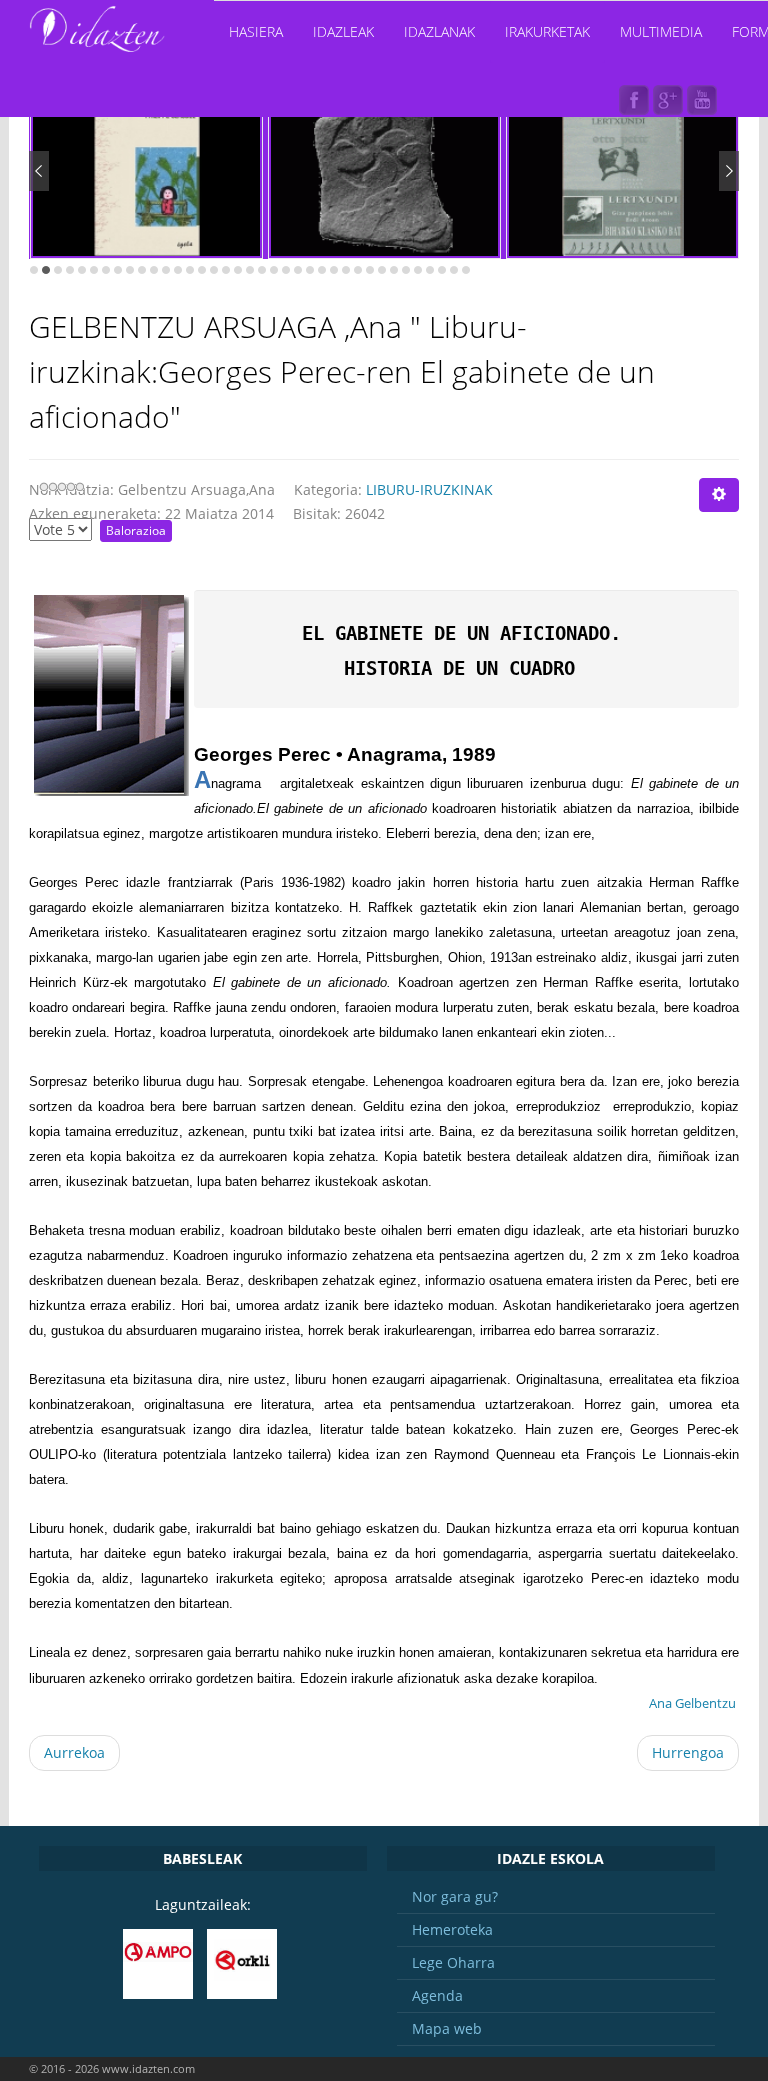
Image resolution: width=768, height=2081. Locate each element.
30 (382, 270)
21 (274, 270)
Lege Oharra (453, 1962)
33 (418, 270)
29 (370, 270)
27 (346, 270)
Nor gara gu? (455, 1896)
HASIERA (256, 31)
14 (190, 270)
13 (178, 270)
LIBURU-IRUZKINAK (429, 489)
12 (166, 270)
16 (214, 270)
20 (262, 270)
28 (358, 270)
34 (430, 270)
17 (226, 270)
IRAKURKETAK (547, 31)
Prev (39, 171)
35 (442, 270)
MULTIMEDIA (661, 31)
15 (202, 270)
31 (394, 270)
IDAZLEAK (343, 31)
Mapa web (447, 2028)
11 (154, 270)
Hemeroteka (452, 1929)
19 (250, 270)
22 (286, 270)
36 (454, 270)
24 (310, 270)
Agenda (437, 1995)
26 (334, 270)
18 (238, 270)
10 (142, 270)
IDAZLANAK (439, 31)
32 (406, 270)
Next (729, 171)
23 (298, 270)
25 (322, 270)
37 (466, 270)
